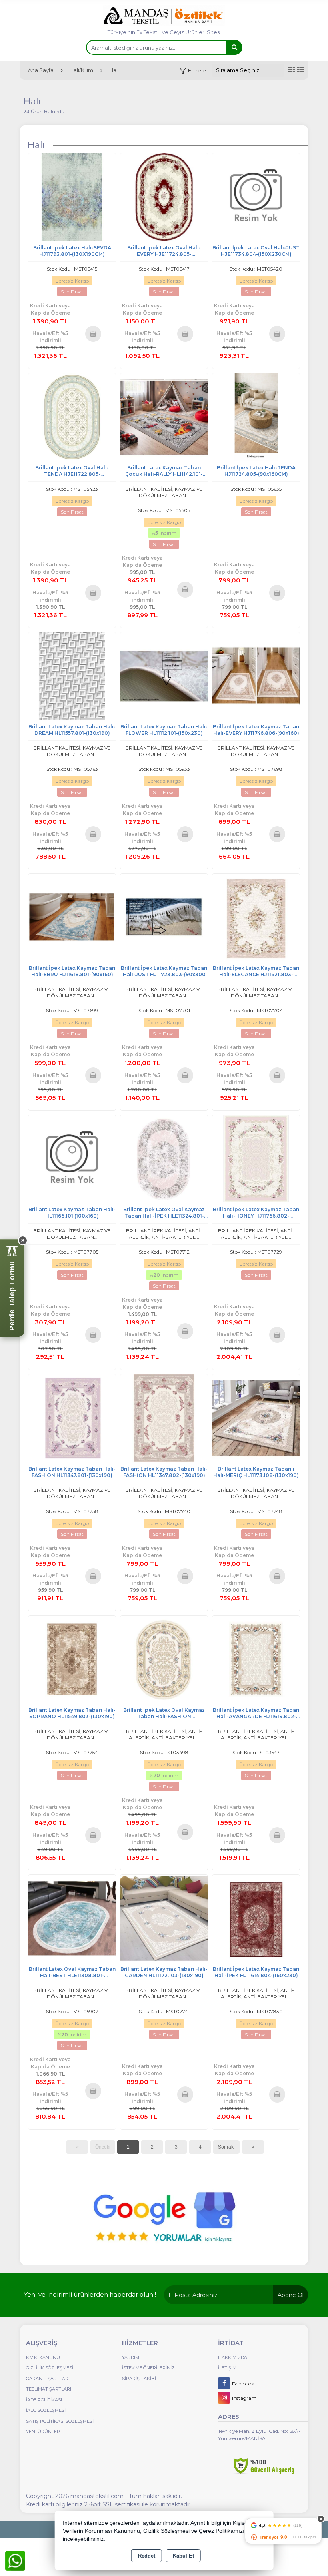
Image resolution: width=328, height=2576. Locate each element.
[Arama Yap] (234, 47)
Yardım (131, 2357)
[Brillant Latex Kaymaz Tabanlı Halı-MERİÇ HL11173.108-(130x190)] (256, 1417)
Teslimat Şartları (49, 2389)
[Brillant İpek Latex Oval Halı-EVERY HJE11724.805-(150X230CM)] (164, 196)
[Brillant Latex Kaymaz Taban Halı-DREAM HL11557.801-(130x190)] (72, 675)
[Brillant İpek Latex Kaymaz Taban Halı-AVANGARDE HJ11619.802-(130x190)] (256, 1659)
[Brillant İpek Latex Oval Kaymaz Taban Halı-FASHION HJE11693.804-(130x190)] (164, 1659)
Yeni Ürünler (43, 2432)
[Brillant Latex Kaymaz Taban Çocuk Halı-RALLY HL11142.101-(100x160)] (164, 416)
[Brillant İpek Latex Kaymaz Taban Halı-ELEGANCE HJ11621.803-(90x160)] (256, 917)
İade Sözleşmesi (46, 2410)
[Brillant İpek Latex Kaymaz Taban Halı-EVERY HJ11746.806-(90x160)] (256, 675)
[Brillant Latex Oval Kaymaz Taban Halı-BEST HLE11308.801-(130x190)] (72, 1918)
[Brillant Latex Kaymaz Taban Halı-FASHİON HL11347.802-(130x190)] (164, 1417)
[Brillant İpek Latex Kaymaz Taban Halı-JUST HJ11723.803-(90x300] (164, 917)
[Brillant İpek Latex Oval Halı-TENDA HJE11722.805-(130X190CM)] (72, 416)
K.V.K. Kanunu (43, 2357)
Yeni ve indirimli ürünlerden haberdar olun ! (90, 2294)
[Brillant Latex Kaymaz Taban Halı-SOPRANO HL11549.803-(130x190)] (72, 1659)
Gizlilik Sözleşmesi (50, 2368)
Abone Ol (291, 2295)
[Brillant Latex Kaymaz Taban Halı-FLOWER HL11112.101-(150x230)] (164, 675)
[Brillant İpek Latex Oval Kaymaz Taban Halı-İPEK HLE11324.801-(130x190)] (164, 1158)
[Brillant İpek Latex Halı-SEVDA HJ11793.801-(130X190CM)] (72, 196)
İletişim (227, 2368)
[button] (193, 71)
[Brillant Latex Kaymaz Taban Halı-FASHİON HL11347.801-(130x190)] (72, 1417)
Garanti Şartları (48, 2379)
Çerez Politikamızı (222, 2531)
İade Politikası (44, 2400)
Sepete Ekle (93, 333)
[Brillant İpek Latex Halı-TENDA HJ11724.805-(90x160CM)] (256, 416)
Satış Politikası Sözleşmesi (60, 2421)
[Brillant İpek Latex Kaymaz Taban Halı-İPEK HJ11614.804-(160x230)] (256, 1918)
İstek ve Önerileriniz (148, 2368)
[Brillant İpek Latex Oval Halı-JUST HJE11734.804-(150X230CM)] (256, 196)
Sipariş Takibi (139, 2379)
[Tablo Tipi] (300, 70)
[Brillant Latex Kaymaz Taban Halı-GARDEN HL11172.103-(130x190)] (164, 1918)
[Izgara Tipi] (292, 70)
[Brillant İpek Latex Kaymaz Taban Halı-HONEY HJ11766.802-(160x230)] (256, 1158)
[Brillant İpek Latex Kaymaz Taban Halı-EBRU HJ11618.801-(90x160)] (72, 917)
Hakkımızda (233, 2357)
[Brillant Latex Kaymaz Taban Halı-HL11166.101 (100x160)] (72, 1158)
